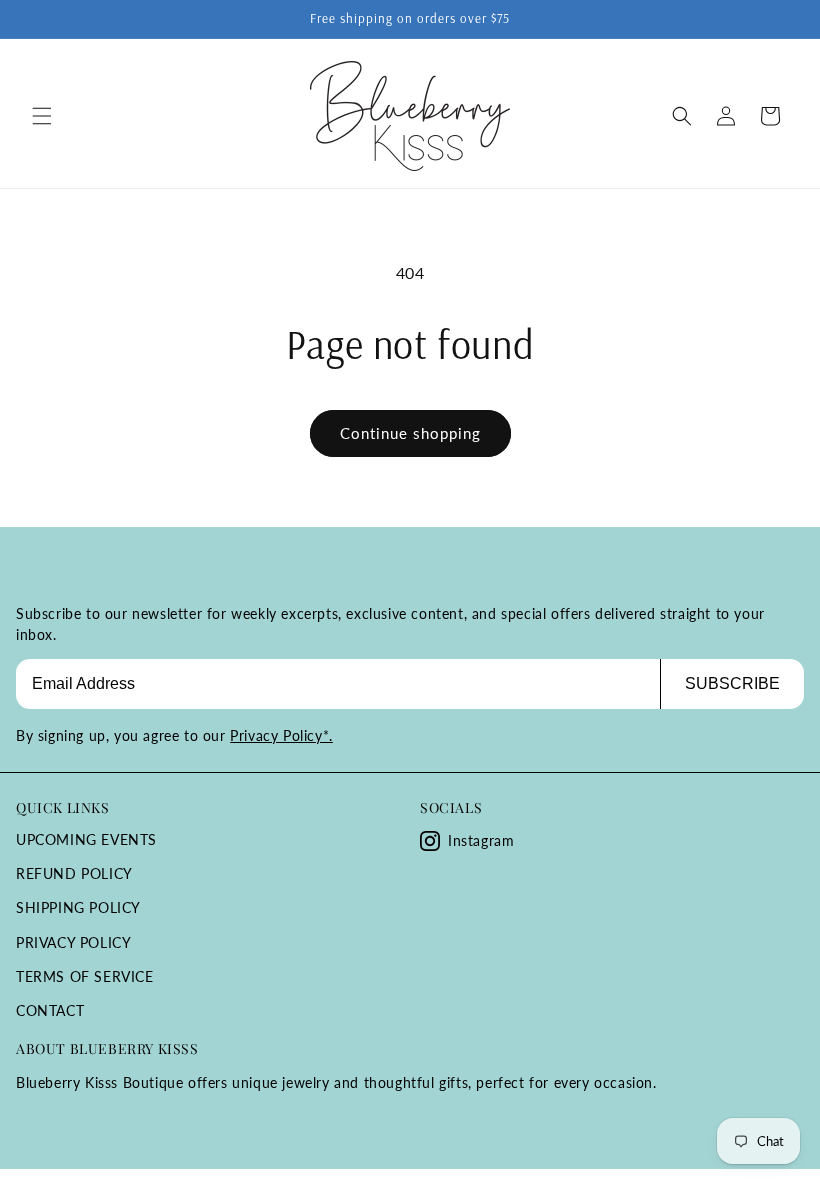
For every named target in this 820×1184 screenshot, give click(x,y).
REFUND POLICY (74, 873)
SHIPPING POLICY (78, 907)
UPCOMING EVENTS (86, 839)
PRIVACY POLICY (73, 942)
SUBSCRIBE (732, 683)
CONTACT (50, 1010)
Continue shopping (410, 433)
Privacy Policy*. (281, 735)
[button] (42, 116)
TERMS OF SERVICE (85, 976)
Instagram (481, 840)
